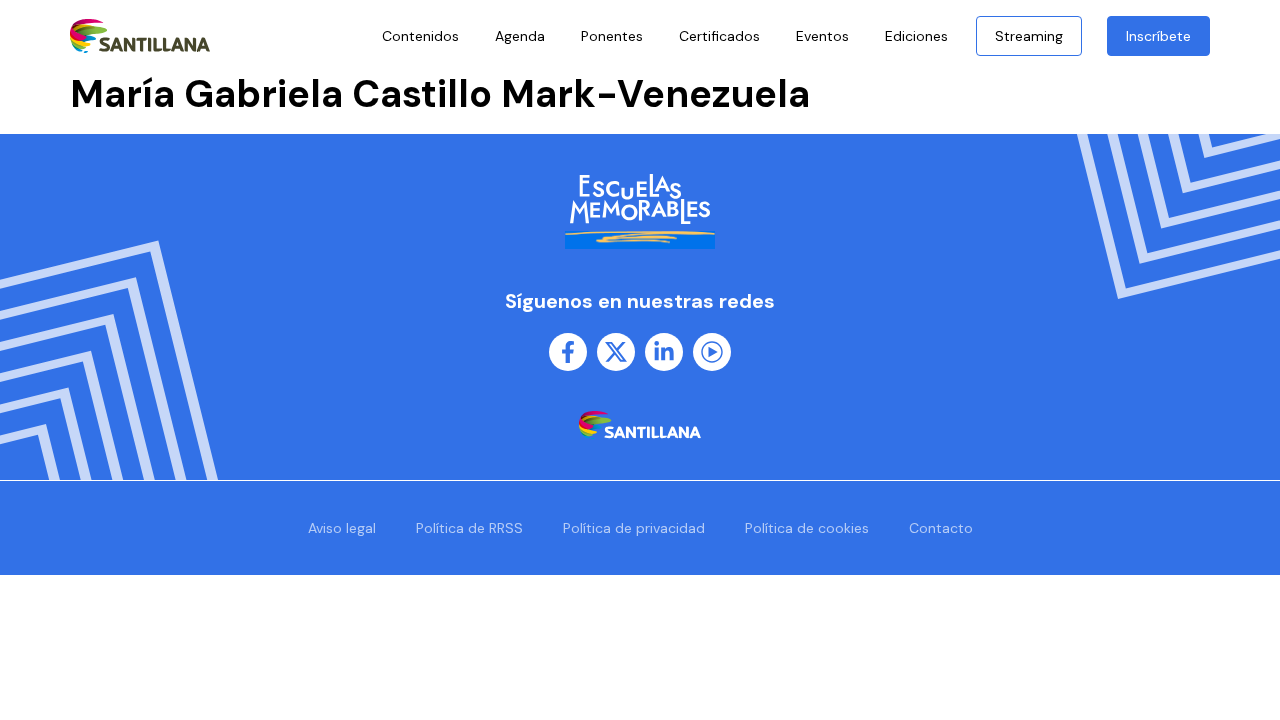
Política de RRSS (469, 528)
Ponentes (612, 36)
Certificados (719, 36)
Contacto (941, 528)
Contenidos (420, 36)
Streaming (1029, 36)
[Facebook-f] (568, 352)
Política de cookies (807, 528)
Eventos (822, 36)
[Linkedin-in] (664, 352)
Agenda (520, 36)
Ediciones (916, 36)
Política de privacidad (634, 528)
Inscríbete (1158, 36)
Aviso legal (342, 528)
